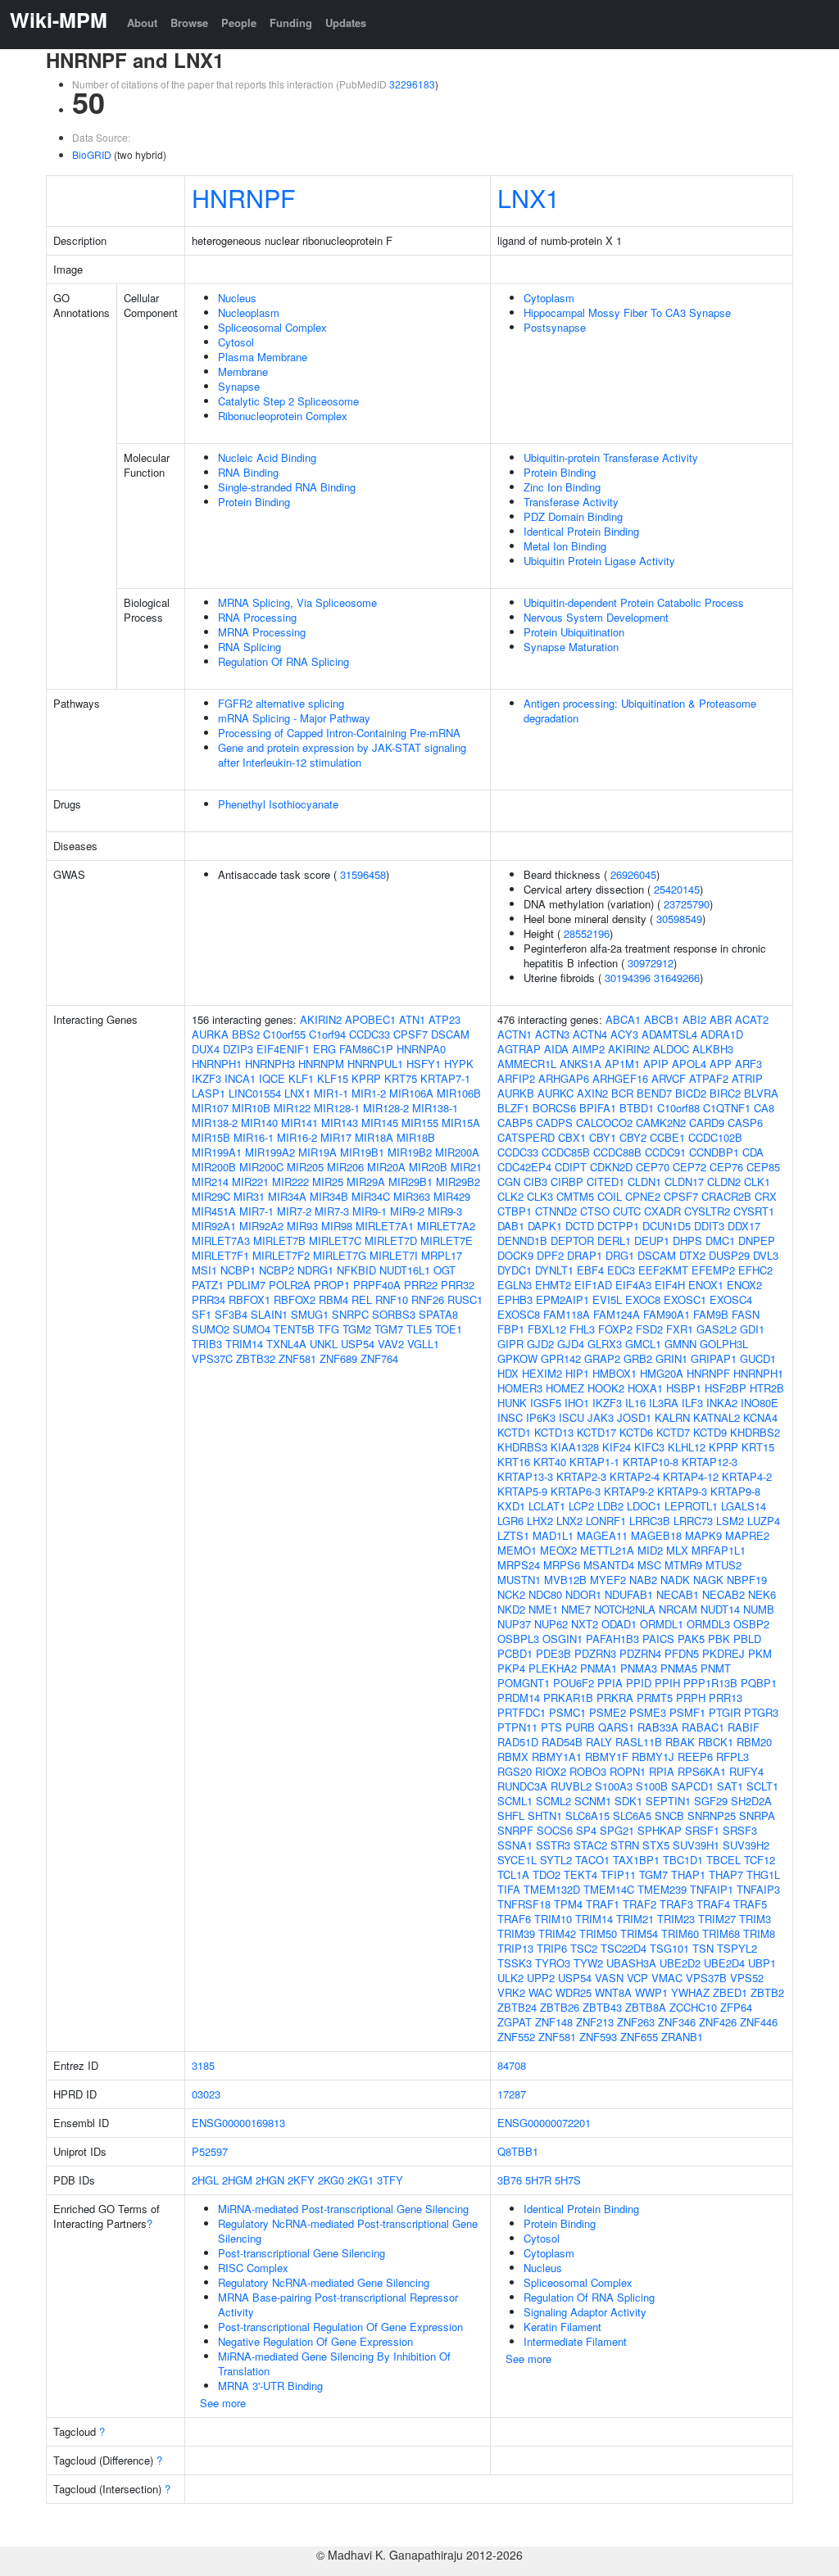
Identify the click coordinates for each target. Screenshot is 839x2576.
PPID (639, 1683)
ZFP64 (736, 2007)
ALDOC (671, 1049)
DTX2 (692, 1255)
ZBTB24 (517, 2007)
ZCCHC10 (693, 2007)
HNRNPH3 (270, 1064)
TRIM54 (639, 1933)
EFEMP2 (713, 1270)
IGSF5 (546, 1403)
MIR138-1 (435, 1108)
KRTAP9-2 (629, 1491)
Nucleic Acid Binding (267, 457)
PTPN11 (517, 1727)
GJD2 (540, 1344)
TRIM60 (680, 1933)
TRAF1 (603, 1904)
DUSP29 (729, 1255)
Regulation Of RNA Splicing (283, 661)
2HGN (270, 2180)
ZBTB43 (602, 2007)
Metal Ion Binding (565, 546)
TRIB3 (207, 1344)
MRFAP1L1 (719, 1550)
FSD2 (649, 1329)
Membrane (243, 371)
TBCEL (723, 1860)
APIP (656, 1064)
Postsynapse (555, 327)
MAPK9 (703, 1535)
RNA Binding (248, 472)
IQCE (272, 1078)
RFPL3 (732, 1757)
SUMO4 (252, 1329)
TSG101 (669, 1948)
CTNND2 (556, 1211)
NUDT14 (720, 1609)
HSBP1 (684, 1388)
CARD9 (707, 1123)
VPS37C (212, 1358)
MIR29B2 (458, 1182)
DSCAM (450, 1034)
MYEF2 (608, 1580)
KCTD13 (554, 1432)
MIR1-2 (369, 1093)
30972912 (651, 963)
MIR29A (366, 1182)
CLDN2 (724, 1182)
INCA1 (240, 1078)
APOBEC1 (370, 1019)
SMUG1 (310, 1314)
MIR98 (337, 1226)
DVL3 (766, 1255)
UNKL (324, 1344)
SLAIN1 (269, 1314)
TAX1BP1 (636, 1860)
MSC (649, 1565)
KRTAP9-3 (682, 1491)
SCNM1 (593, 1801)
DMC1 (720, 1240)
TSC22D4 (624, 1948)
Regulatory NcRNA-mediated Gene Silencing (324, 2282)
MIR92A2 (261, 1226)
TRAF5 (750, 1904)
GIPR (510, 1344)
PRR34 (209, 1299)
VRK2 (511, 1992)
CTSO (595, 1211)
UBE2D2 (680, 1963)
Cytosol (236, 342)
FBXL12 (547, 1329)
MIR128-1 (337, 1108)
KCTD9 (710, 1432)
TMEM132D (552, 1889)
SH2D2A (751, 1801)
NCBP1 (238, 1270)
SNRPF (515, 1830)
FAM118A (567, 1314)
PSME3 (648, 1712)
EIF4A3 (633, 1285)
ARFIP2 (516, 1078)
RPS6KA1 (702, 1771)
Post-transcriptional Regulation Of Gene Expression (340, 2327)
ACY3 (624, 1034)
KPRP (366, 1078)
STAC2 (590, 1845)
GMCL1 (643, 1344)
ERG (324, 1049)
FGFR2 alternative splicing (281, 703)
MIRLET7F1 (220, 1255)
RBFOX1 (249, 1299)
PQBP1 (759, 1683)
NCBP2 (277, 1270)
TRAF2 (639, 1904)
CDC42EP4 (524, 1167)
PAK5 (691, 1639)
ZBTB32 (256, 1358)
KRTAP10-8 (651, 1462)
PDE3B (553, 1653)
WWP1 (651, 1992)
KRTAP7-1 (445, 1078)
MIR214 (210, 1182)
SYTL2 (556, 1860)
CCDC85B (566, 1152)
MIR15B (211, 1137)
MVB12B (565, 1580)
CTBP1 (515, 1211)
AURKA (210, 1034)
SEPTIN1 (668, 1801)
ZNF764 (379, 1358)
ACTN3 (552, 1034)
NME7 (576, 1609)
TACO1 (592, 1860)
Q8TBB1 (518, 2151)
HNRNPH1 (217, 1064)
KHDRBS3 (522, 1447)
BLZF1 (513, 1108)
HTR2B (767, 1388)
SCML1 (515, 1801)
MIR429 (452, 1196)
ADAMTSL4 (669, 1034)
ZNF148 (554, 2022)
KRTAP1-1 (594, 1462)
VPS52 (747, 1978)
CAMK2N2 (661, 1123)
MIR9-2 (407, 1211)
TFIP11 (618, 1874)
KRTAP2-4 (635, 1476)
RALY (599, 1742)
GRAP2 (602, 1358)
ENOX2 (744, 1285)
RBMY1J (653, 1757)
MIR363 (412, 1196)
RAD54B (562, 1742)
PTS (551, 1727)
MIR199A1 (217, 1152)
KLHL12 (687, 1447)
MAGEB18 (656, 1535)
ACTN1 (515, 1034)
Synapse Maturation (571, 647)
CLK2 (510, 1196)
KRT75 (401, 1078)
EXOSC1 (685, 1299)
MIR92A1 (214, 1226)
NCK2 (511, 1594)
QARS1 (616, 1727)
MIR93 (302, 1226)
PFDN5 (682, 1653)
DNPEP (757, 1240)
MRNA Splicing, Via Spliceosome (297, 602)
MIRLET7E (447, 1240)
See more (223, 2403)
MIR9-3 (445, 1211)
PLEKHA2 (553, 1668)
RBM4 (333, 1299)
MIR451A (214, 1211)
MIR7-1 (256, 1211)
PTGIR (725, 1712)
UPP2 (541, 1978)
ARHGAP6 (564, 1078)
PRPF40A (377, 1285)
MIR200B (214, 1167)
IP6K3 (541, 1417)
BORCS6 (554, 1108)
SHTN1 (545, 1815)
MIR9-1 (370, 1211)
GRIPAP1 (714, 1358)
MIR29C (211, 1196)
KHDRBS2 (755, 1432)
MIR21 (466, 1167)
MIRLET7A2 (446, 1226)
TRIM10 (553, 1919)
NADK (675, 1580)
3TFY (390, 2180)
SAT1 (730, 1786)
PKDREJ (723, 1653)
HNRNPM (321, 1064)
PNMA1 (599, 1668)
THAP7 (726, 1874)
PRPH (691, 1698)
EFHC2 (755, 1270)
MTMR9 (683, 1565)
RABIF (744, 1727)
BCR (622, 1093)
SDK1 (628, 1801)
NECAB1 (678, 1594)
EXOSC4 (731, 1299)
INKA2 (722, 1403)
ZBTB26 (560, 2007)
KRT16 (514, 1462)
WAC (540, 1992)
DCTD (580, 1226)
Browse (189, 23)
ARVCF (669, 1078)
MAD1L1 (553, 1535)
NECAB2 (723, 1594)
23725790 (687, 904)
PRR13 (726, 1698)
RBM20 (754, 1742)
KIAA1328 (575, 1447)
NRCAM (678, 1609)
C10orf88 (678, 1108)
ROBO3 (588, 1771)
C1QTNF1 (727, 1108)
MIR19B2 (410, 1152)
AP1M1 (622, 1064)
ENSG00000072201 (544, 2123)
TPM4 (568, 1904)
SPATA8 (438, 1314)
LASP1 (209, 1093)
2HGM (237, 2180)
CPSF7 (410, 1034)
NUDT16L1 (405, 1270)
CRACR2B (726, 1196)
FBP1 (511, 1329)
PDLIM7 (246, 1285)
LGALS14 (744, 1506)
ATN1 (412, 1019)
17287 (512, 2094)
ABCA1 (623, 1019)
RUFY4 (746, 1771)
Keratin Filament (562, 2327)
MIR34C (371, 1196)
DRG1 (620, 1255)
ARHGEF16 (620, 1078)
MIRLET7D (391, 1240)
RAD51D (518, 1742)
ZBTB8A (646, 2007)
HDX (508, 1373)
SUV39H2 (746, 1845)
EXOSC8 (519, 1314)
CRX (766, 1196)
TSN (703, 1948)
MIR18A (374, 1137)
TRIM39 (516, 1933)
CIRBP (567, 1182)
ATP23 (444, 1019)
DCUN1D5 (667, 1226)
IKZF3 (206, 1078)
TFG (329, 1329)
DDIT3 (709, 1226)
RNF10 (392, 1299)
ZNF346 (677, 2022)
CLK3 (540, 1196)
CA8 (764, 1108)
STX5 (656, 1845)
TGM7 (389, 1329)
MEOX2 (558, 1550)
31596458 (363, 874)
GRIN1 (671, 1358)
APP (721, 1064)
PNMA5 (679, 1668)
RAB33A (658, 1727)
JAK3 (601, 1417)
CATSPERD (526, 1137)
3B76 (510, 2180)
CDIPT (571, 1167)
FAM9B (711, 1314)
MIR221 (250, 1182)
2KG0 (331, 2180)
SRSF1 (702, 1830)
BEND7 (654, 1093)
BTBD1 (637, 1108)
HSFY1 (424, 1064)
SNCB (669, 1815)
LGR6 (510, 1521)
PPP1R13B (710, 1683)
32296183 (412, 84)
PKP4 (511, 1668)
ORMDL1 (662, 1624)
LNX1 (528, 197)
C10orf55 (284, 1034)
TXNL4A (286, 1344)
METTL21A (607, 1550)
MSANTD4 (609, 1565)
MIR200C (261, 1167)
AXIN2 (592, 1093)
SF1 (202, 1314)
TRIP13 (515, 1948)
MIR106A (411, 1093)
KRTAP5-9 (522, 1491)
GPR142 (561, 1358)
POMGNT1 (524, 1683)
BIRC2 (725, 1093)
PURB (580, 1727)
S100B (652, 1786)
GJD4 (571, 1344)
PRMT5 (655, 1698)
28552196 (587, 933)
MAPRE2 (747, 1535)
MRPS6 (562, 1565)
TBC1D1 (683, 1860)
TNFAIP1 (712, 1889)
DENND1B (522, 1240)
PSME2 (608, 1712)
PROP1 (332, 1285)
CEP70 (653, 1167)
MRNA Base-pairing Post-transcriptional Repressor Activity (338, 2304)
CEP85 (763, 1167)
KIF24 (617, 1447)
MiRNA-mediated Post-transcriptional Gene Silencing (343, 2209)
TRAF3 (676, 1904)
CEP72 (689, 1167)
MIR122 (292, 1108)
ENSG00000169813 (238, 2123)
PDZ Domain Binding (573, 516)
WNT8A (613, 1992)
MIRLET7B (279, 1240)
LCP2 (581, 1506)
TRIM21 (635, 1919)
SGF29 (711, 1801)
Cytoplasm (549, 298)
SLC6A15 (587, 1815)
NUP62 (551, 1624)
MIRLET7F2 (281, 1255)
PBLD (747, 1639)
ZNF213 (595, 2022)
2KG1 (361, 2180)
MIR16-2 (297, 1137)
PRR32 (458, 1285)
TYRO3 (553, 1963)
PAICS (658, 1639)
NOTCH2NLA (625, 1609)
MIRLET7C (335, 1240)
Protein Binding (254, 502)
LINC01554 (255, 1093)
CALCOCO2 (604, 1123)
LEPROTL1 (691, 1506)
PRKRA (615, 1698)
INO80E (760, 1403)
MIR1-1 (331, 1093)
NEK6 (762, 1594)
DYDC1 (515, 1270)
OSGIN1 (562, 1639)
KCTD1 (514, 1432)
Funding (291, 23)
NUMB (759, 1609)
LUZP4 (764, 1521)
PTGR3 (761, 1712)
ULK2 (510, 1978)
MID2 (650, 1550)
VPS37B (706, 1978)
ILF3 (692, 1403)
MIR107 (210, 1108)
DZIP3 (238, 1049)
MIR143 (340, 1123)
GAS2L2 (717, 1329)
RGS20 (515, 1771)
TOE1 (449, 1329)
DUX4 (206, 1049)
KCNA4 (760, 1417)
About (142, 23)
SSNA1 (515, 1845)
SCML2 (553, 1801)
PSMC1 (567, 1712)
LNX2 (569, 1521)
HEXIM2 (542, 1373)
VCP (637, 1978)
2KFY (301, 2180)
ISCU (571, 1417)
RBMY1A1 (557, 1757)
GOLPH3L (724, 1344)
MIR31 (249, 1196)
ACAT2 (752, 1019)
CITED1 (605, 1182)
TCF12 (760, 1860)
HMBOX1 (615, 1373)
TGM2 (357, 1329)
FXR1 (680, 1329)
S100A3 (614, 1786)
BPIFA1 (598, 1108)
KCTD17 (596, 1432)
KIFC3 (649, 1447)
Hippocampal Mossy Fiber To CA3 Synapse (627, 312)
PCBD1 (515, 1653)
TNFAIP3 (758, 1889)
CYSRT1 (754, 1211)
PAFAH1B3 (612, 1639)
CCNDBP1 (714, 1152)
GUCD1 (758, 1358)
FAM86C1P (366, 1049)
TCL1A (513, 1874)
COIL (610, 1196)
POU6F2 (574, 1683)
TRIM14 (244, 1344)
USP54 (358, 1344)
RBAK (680, 1742)
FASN (746, 1314)
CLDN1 (644, 1182)
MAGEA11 (602, 1535)
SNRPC (350, 1314)
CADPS (554, 1123)
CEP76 (726, 1167)
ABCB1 (662, 1019)
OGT (444, 1270)
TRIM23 (676, 1919)
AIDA (556, 1049)
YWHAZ (690, 1992)
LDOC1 (644, 1506)
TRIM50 (598, 1933)
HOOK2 (606, 1388)
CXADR (662, 1211)
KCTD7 (673, 1432)
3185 (203, 2065)
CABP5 (515, 1123)
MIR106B (459, 1093)
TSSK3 (515, 1963)
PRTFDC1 (522, 1712)
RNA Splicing (249, 647)
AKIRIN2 (321, 1019)
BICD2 (691, 1093)
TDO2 (546, 1874)
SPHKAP (660, 1830)
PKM (760, 1653)
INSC (510, 1417)
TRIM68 (721, 1933)
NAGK (708, 1580)
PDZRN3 (595, 1653)
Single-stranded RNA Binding (287, 487)
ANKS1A (580, 1064)
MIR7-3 (332, 1211)
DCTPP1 (618, 1226)
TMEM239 (662, 1889)
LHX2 (540, 1521)
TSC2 (584, 1948)
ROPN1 (628, 1771)
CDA (753, 1152)
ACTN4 (590, 1034)
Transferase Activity (571, 502)
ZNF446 (759, 2022)
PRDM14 (519, 1698)
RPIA (662, 1771)
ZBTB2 (767, 1992)
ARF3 (748, 1064)
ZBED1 (730, 1992)
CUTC (627, 1211)
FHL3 (582, 1329)
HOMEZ (565, 1388)
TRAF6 (514, 1919)
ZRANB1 (682, 2037)
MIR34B (329, 1196)
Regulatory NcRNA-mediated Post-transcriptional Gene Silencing (348, 2231)
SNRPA (757, 1815)
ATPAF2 (709, 1078)
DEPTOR (572, 1240)
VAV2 (391, 1344)
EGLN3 (515, 1285)
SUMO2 (211, 1329)
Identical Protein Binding (581, 531)
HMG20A (662, 1373)
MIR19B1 (362, 1152)
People (239, 23)
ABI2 (694, 1019)
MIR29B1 (410, 1182)
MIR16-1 (254, 1137)
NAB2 (643, 1580)
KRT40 (550, 1462)
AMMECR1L (527, 1064)
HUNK (512, 1403)
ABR (721, 1019)
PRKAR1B (568, 1698)
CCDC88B (617, 1152)
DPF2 (550, 1255)
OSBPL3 (518, 1639)
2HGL (205, 2180)
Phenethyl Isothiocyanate (278, 804)
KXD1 (511, 1506)
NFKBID (356, 1270)
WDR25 (574, 1992)
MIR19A (317, 1152)
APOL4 (689, 1064)
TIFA (509, 1889)
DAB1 (511, 1226)
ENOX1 (706, 1285)
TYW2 (588, 1963)
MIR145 (380, 1123)
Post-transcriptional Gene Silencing (302, 2253)
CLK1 (757, 1182)
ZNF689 (338, 1358)
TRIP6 (552, 1948)
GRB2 (638, 1358)
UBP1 (762, 1963)
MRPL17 (442, 1255)
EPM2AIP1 (562, 1299)
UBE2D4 (724, 1963)
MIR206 (345, 1167)
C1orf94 (327, 1034)
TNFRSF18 (524, 1904)
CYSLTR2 (707, 1211)
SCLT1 (762, 1786)
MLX (677, 1550)
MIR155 (420, 1123)
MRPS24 (519, 1565)
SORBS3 (394, 1314)
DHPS (687, 1240)
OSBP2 (751, 1624)
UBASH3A (631, 1963)
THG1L (763, 1874)
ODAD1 (619, 1624)
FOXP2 (615, 1329)
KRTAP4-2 (747, 1476)
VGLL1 (423, 1344)
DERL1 (614, 1240)
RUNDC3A (522, 1786)
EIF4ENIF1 (283, 1049)
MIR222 (290, 1182)
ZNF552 (516, 2037)
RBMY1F (607, 1757)
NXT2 (585, 1624)
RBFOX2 (295, 1299)
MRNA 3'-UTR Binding (270, 2386)
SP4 (586, 1830)
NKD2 (511, 1609)
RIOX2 (551, 1771)
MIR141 (299, 1123)
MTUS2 (723, 1565)
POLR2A (290, 1285)
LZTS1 (513, 1535)
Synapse (239, 386)
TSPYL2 (737, 1948)
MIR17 (336, 1137)
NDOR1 (583, 1594)
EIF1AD (593, 1285)
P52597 (210, 2151)
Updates (346, 23)
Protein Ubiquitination (574, 632)
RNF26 (428, 1299)
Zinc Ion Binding (562, 487)
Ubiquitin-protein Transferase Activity (611, 457)
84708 (512, 2065)
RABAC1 (703, 1727)
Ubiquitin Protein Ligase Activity (599, 561)
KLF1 (301, 1078)
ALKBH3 (713, 1049)
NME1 (543, 1609)
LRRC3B (650, 1521)
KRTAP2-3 (581, 1476)
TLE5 (419, 1329)
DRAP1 (585, 1255)
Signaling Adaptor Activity (585, 2312)
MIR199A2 (270, 1152)
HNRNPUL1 (375, 1064)
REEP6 (695, 1757)
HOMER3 (520, 1388)
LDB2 (610, 1506)
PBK (719, 1639)
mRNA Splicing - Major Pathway (294, 718)
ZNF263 (636, 2022)
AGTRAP (519, 1049)
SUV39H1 (696, 1845)
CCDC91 (665, 1152)
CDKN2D (611, 1167)
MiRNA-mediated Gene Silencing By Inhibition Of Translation (334, 2363)
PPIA (610, 1683)
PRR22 (421, 1285)
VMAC (667, 1978)
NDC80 (545, 1594)
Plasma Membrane (263, 357)
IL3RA (664, 1403)
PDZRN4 (640, 1653)
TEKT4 (580, 1874)
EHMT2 (553, 1285)
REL (362, 1299)
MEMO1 (517, 1550)
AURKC (556, 1093)
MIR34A (287, 1196)
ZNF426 (718, 2022)
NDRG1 (315, 1270)
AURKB (516, 1093)
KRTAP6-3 (576, 1491)
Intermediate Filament (575, 2341)
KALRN (672, 1417)
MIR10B (251, 1108)
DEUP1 (652, 1240)
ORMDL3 (708, 1624)
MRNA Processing (262, 632)
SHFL (511, 1815)
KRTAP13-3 (525, 1476)
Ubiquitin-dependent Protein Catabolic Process (634, 602)
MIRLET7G (340, 1255)
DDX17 (744, 1226)
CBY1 (603, 1137)
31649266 (677, 978)
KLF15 (333, 1078)
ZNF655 (639, 2037)
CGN (509, 1182)
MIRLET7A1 (385, 1226)
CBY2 (633, 1137)
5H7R (538, 2180)
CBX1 (572, 1137)
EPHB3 (515, 1299)
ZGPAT (515, 2022)
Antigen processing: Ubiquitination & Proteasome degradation (640, 711)
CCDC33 (370, 1034)
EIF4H (670, 1285)
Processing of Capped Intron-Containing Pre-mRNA (339, 733)
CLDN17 (684, 1182)
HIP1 (577, 1373)
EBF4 (590, 1270)
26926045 (633, 874)
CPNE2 (643, 1196)
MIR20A (386, 1167)
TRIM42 (557, 1933)
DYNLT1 (554, 1270)
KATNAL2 (717, 1417)
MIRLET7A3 (221, 1240)
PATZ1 (208, 1285)
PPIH (667, 1683)
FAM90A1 (667, 1314)
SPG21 (617, 1830)
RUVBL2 (571, 1786)
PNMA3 (639, 1668)
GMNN (680, 1344)
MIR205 (305, 1167)
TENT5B (294, 1329)
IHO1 (577, 1403)
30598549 (679, 919)
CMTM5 (575, 1196)
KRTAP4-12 (691, 1476)
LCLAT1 (547, 1506)
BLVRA (761, 1093)
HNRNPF (244, 197)
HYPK (459, 1064)
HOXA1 (645, 1388)
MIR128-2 (386, 1108)
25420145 (677, 889)
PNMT (716, 1668)
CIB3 (535, 1182)
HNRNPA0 (421, 1049)
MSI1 (204, 1270)
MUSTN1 (519, 1580)
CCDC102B (715, 1137)
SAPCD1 (692, 1786)
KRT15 (758, 1447)
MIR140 (259, 1123)
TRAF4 (713, 1904)
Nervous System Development (596, 617)
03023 (206, 2094)
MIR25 (328, 1182)
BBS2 (246, 1034)
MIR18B (416, 1137)
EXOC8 (643, 1299)
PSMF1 (687, 1712)
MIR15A (461, 1123)
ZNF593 (598, 2037)
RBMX (513, 1757)
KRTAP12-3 (710, 1462)
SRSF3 (740, 1830)
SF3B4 (231, 1314)
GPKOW (517, 1358)
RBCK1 (716, 1742)
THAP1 (688, 1874)
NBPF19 (747, 1580)
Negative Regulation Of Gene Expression (315, 2341)
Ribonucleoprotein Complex (283, 416)
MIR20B (428, 1167)
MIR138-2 (215, 1123)
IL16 (635, 1403)
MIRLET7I (394, 1255)
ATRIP (747, 1078)
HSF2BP (726, 1388)
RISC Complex (253, 2268)
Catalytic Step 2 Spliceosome (288, 401)
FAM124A (617, 1314)
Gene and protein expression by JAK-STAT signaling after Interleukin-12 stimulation (342, 755)
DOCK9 (515, 1255)
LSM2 (730, 1521)
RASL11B (639, 1742)
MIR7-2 (294, 1211)
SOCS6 (555, 1830)
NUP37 (514, 1624)
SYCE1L (517, 1860)
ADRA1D (722, 1034)
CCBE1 (667, 1137)
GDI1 (752, 1329)
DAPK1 (545, 1226)
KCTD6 (636, 1432)
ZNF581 (297, 1358)
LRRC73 (693, 1521)
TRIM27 (717, 1919)
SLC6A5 (632, 1815)
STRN (625, 1845)
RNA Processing (257, 617)
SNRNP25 (712, 1815)
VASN (609, 1978)
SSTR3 (553, 1845)
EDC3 (621, 1270)
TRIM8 (759, 1933)
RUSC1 (465, 1299)
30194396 (628, 978)
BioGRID (92, 154)
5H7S (568, 2180)
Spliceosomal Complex (272, 327)
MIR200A (457, 1152)
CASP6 (745, 1123)
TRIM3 (755, 1919)
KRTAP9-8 (735, 1491)
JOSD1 (634, 1417)
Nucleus (237, 298)
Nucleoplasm (249, 312)
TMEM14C (609, 1889)
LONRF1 (606, 1521)
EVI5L (607, 1299)
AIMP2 (588, 1049)
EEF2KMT (663, 1270)
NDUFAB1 (629, 1594)
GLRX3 (605, 1344)
